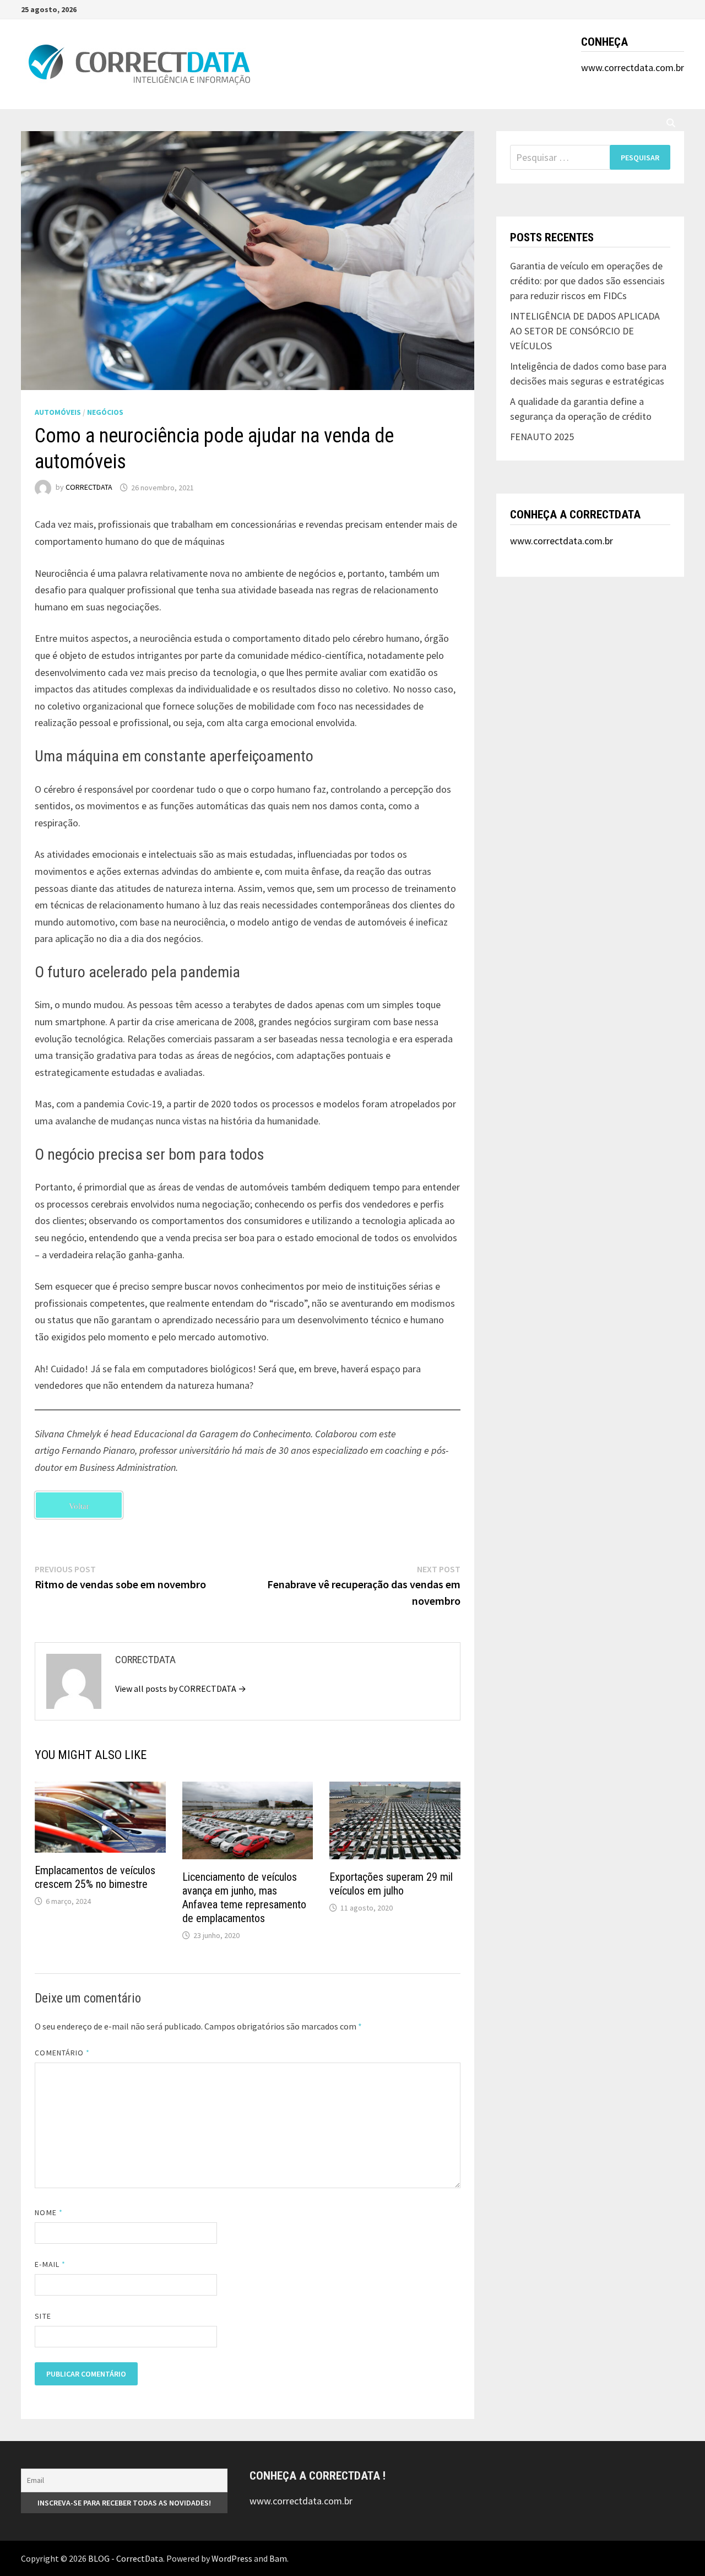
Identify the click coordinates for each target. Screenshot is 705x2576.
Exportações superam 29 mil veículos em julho (391, 1884)
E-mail (50, 2264)
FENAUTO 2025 (542, 437)
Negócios (105, 412)
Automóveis (58, 412)
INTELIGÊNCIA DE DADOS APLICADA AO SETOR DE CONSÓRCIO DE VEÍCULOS (585, 331)
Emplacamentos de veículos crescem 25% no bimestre (95, 1877)
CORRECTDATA (89, 488)
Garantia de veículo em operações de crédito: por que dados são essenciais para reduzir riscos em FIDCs (587, 281)
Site (43, 2316)
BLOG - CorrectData (126, 2558)
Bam (278, 2558)
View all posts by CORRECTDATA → (181, 1689)
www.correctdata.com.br (633, 67)
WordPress (232, 2558)
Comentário (62, 2053)
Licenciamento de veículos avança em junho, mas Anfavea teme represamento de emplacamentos (244, 1898)
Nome (48, 2212)
